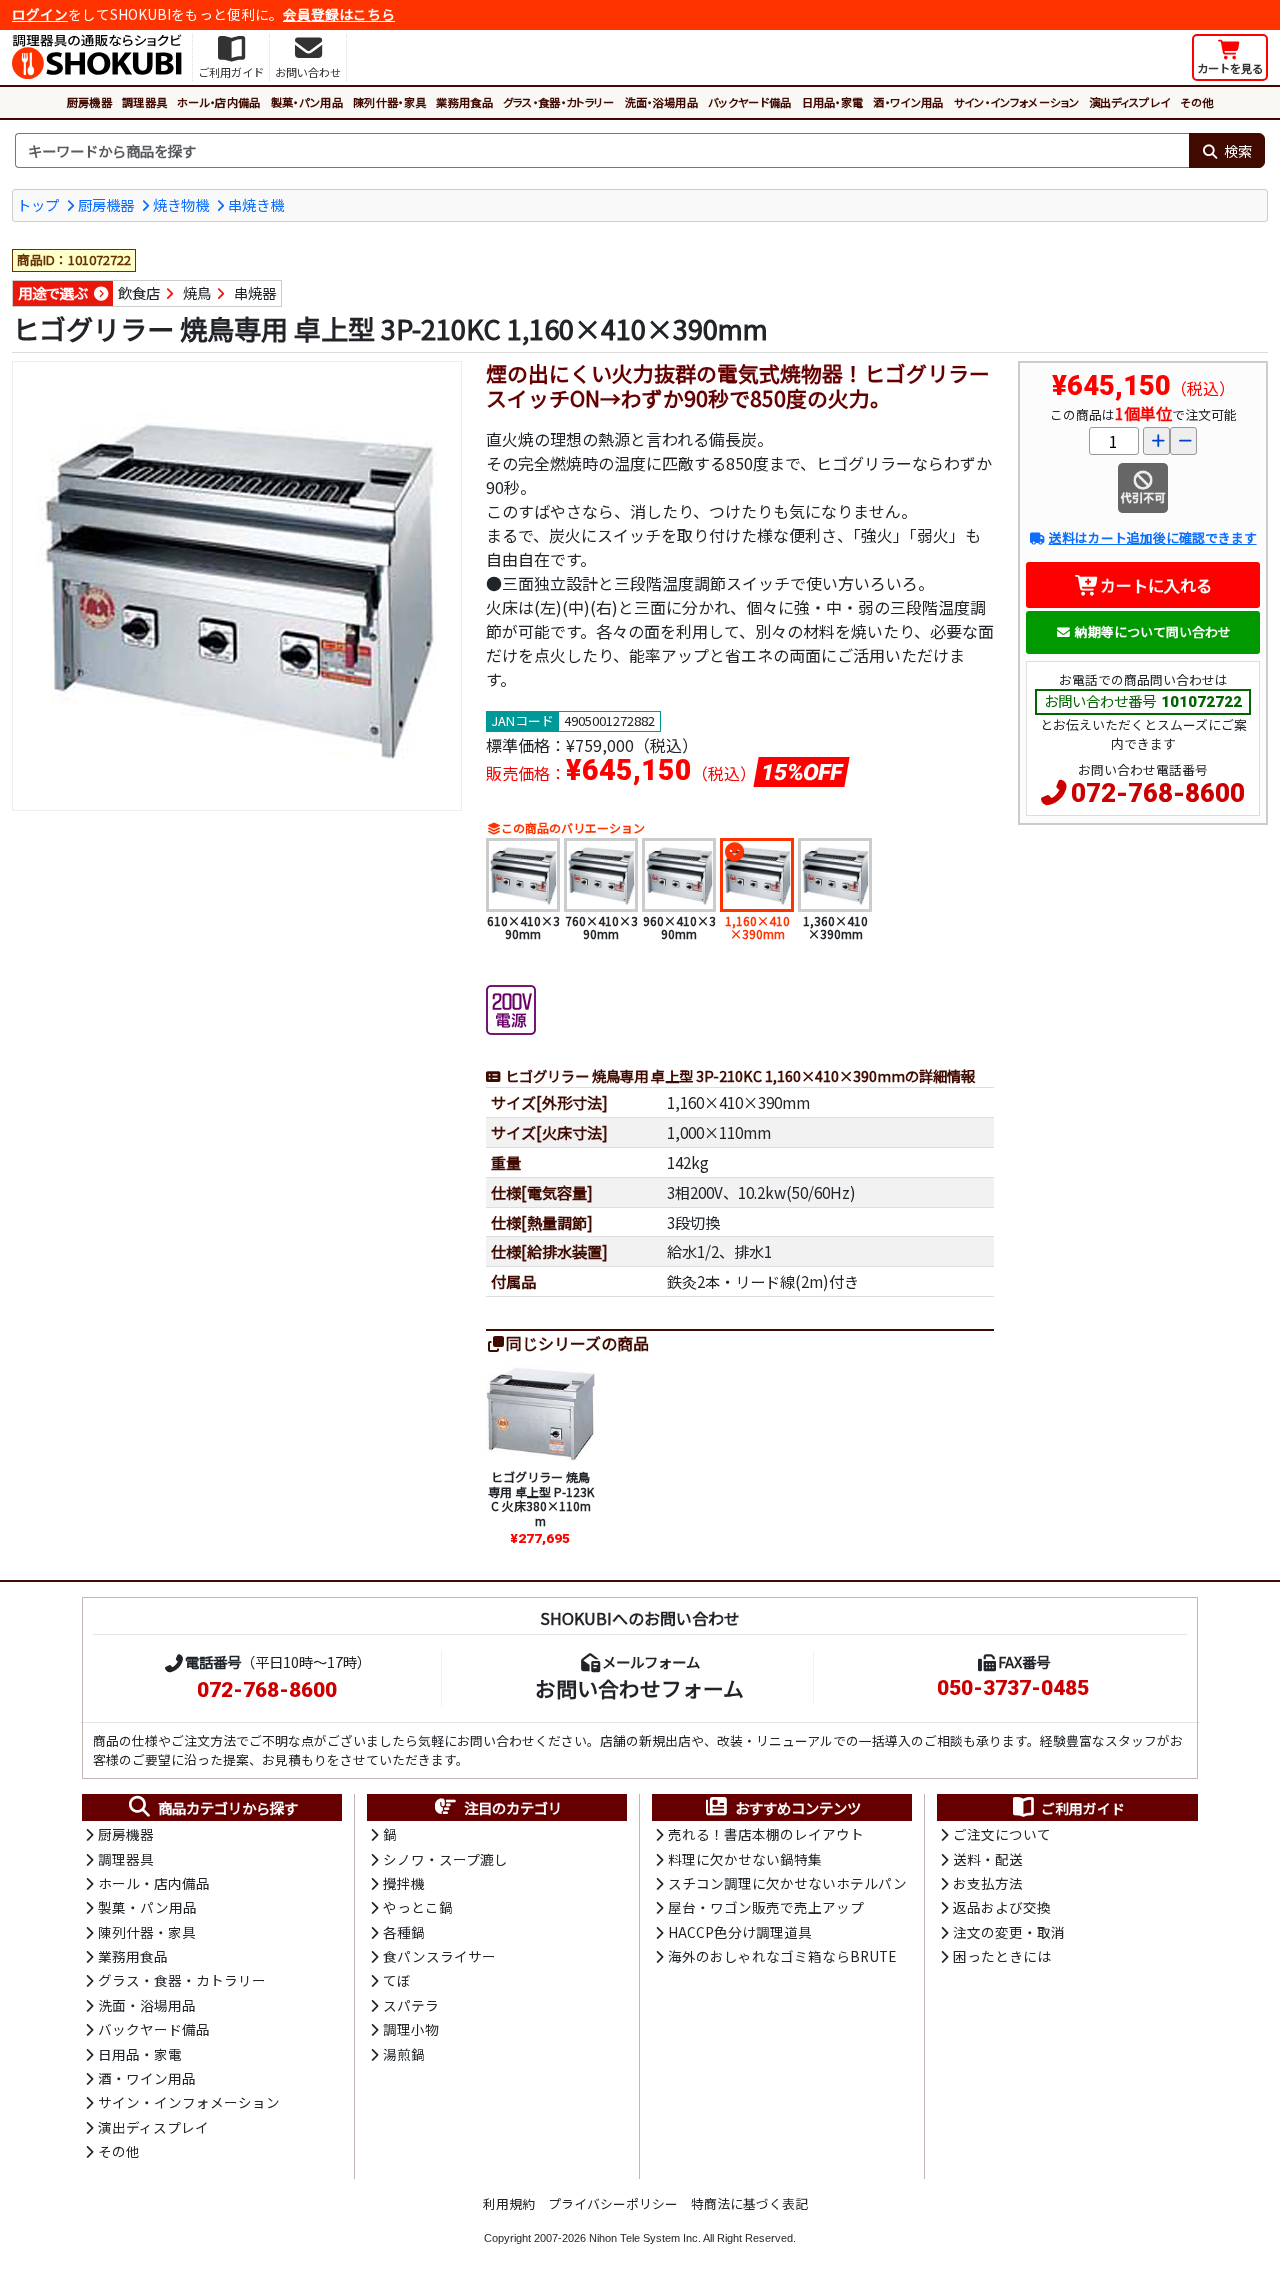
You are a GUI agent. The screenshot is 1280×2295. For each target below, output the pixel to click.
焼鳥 (197, 292)
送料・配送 (988, 1859)
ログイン (40, 14)
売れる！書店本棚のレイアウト (766, 1834)
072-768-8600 (1158, 793)
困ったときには (1002, 1956)
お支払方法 (988, 1883)
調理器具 (144, 102)
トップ (38, 204)
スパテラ (411, 2005)
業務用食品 (464, 102)
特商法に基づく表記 (749, 2203)
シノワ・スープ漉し (445, 1859)
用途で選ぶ (53, 292)
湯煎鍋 (404, 2054)
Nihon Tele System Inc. (645, 2238)
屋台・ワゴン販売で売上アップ (766, 1907)
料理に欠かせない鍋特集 (745, 1859)
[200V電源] (511, 1008)
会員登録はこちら (339, 14)
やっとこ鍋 (418, 1907)
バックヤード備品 (750, 102)
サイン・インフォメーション (1016, 102)
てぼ (397, 1980)
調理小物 (411, 2029)
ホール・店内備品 (219, 102)
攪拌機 (404, 1883)
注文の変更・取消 (1009, 1932)
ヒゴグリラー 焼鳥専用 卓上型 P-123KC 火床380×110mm (541, 1498)
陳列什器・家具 (389, 102)
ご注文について (1002, 1834)
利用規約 (509, 2203)
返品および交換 (1002, 1907)
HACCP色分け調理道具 (740, 1932)
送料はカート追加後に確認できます (1152, 537)
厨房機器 (89, 102)
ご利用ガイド (1083, 1808)
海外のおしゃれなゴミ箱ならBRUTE (782, 1956)
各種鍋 (404, 1932)
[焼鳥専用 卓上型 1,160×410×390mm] (237, 586)
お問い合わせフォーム (639, 1688)
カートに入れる (1156, 585)
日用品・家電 (833, 102)
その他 (1196, 102)
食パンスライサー (439, 1956)
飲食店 (139, 292)
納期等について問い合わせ (1153, 631)
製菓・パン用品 (307, 102)
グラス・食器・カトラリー (559, 102)
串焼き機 (256, 204)
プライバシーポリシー (613, 2203)
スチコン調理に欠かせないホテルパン (787, 1883)
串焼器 (255, 292)
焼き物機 (181, 204)
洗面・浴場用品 (661, 102)
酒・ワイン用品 (908, 102)
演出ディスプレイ (1130, 102)
